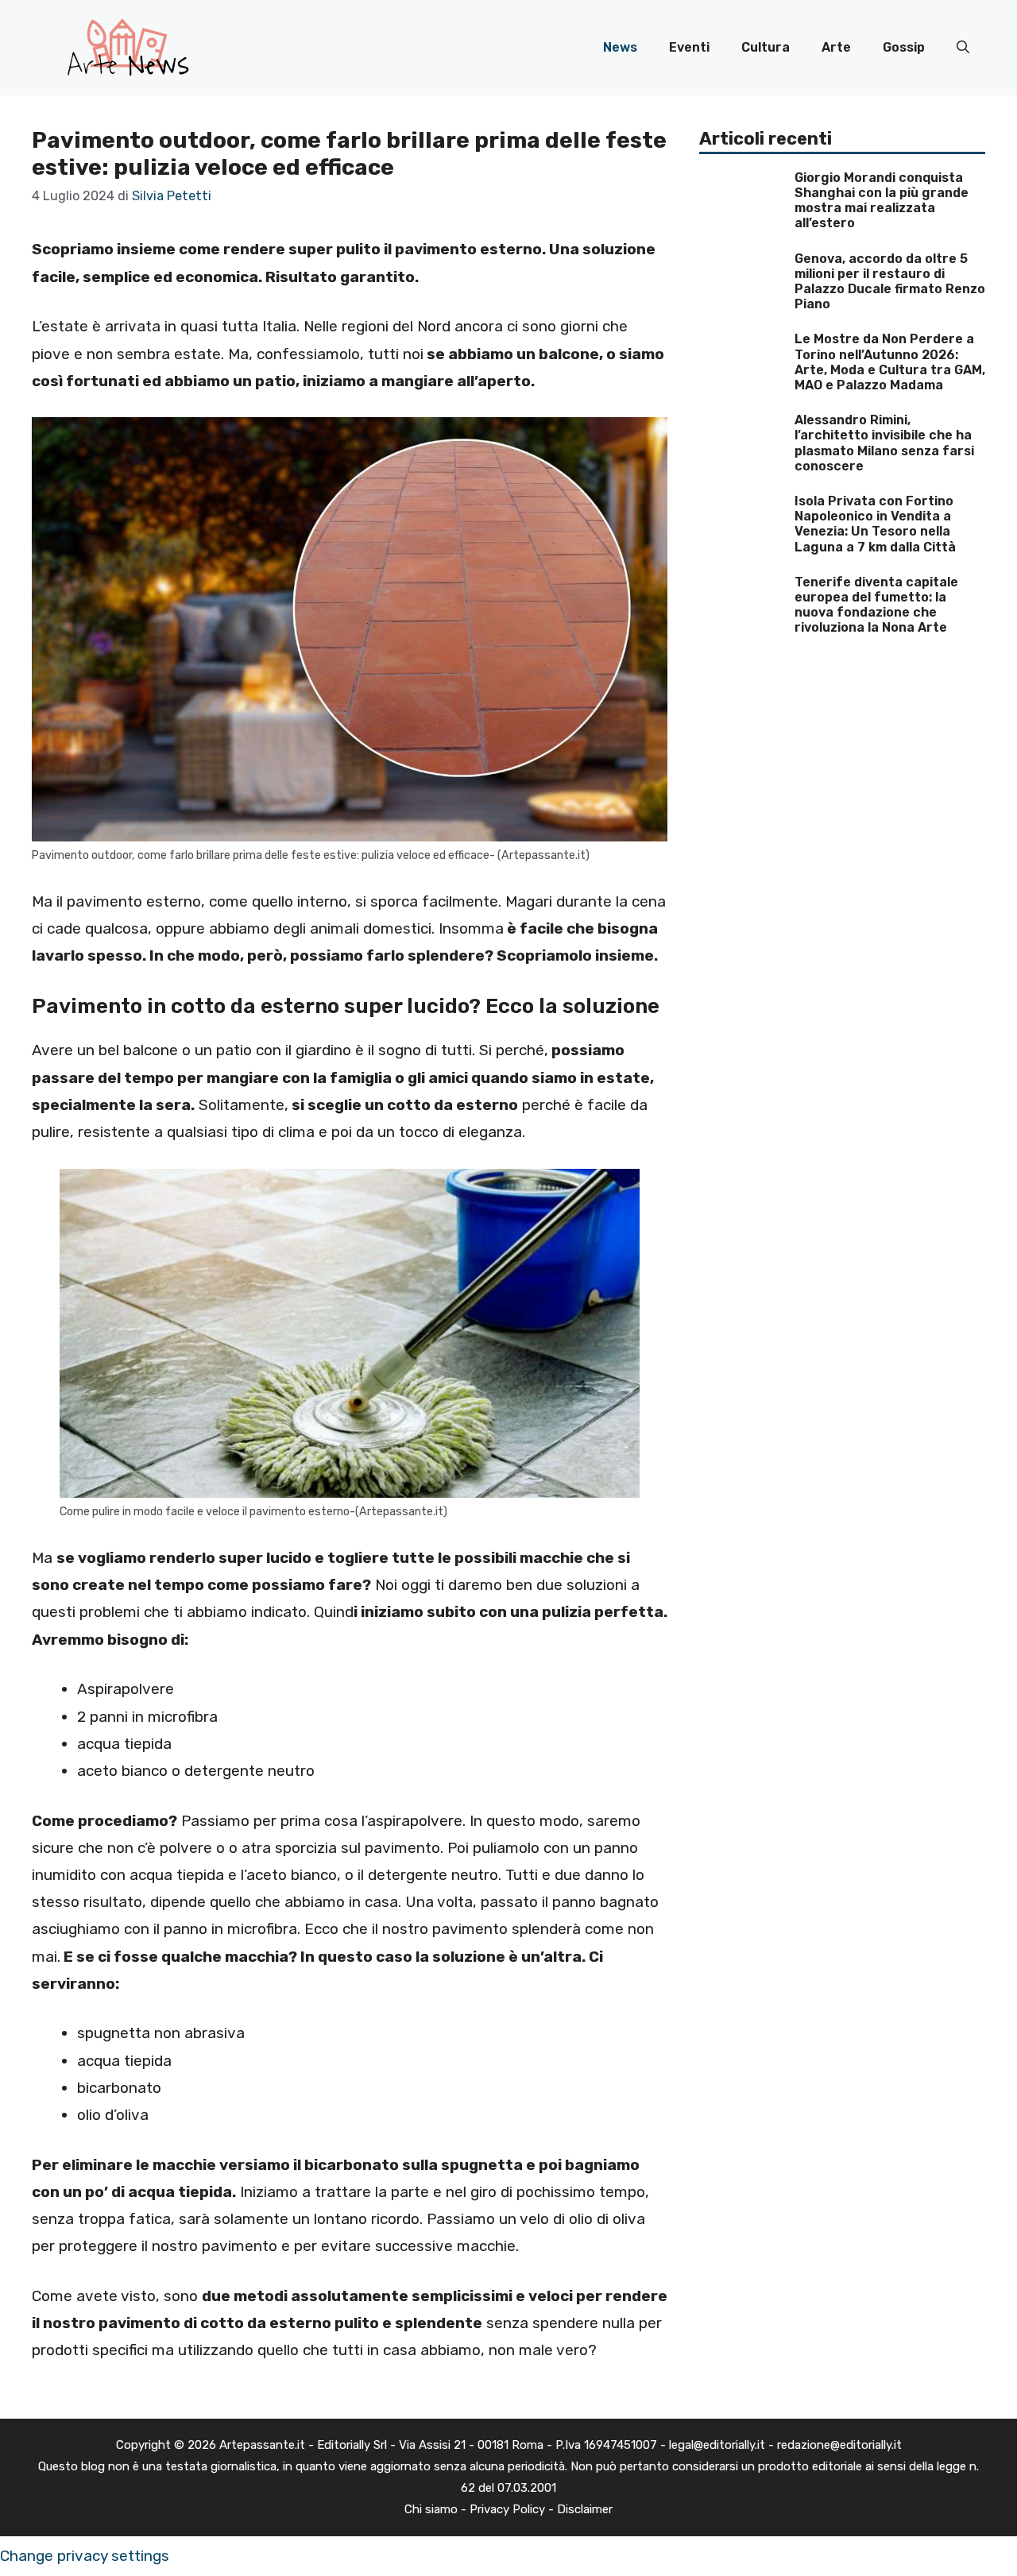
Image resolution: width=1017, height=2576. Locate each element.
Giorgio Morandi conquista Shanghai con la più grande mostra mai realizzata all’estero (882, 201)
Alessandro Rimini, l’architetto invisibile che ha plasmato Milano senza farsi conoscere (884, 443)
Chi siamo (431, 2509)
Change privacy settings (85, 2556)
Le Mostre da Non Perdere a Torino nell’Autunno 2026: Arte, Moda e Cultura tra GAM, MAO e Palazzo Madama (890, 362)
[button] (963, 48)
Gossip (904, 47)
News (620, 47)
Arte (836, 47)
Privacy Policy (507, 2509)
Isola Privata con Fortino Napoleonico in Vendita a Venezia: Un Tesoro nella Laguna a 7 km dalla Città (875, 524)
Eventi (689, 47)
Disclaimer (585, 2509)
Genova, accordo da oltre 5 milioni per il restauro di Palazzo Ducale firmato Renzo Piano (890, 282)
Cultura (766, 47)
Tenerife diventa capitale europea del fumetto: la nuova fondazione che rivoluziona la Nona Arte (876, 605)
